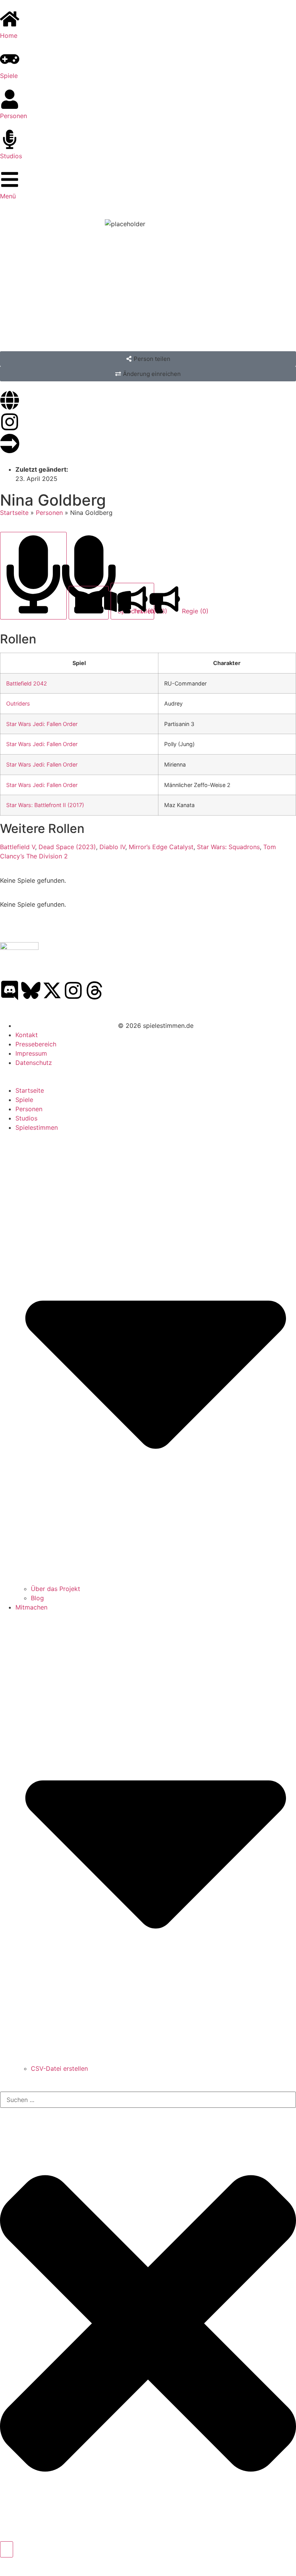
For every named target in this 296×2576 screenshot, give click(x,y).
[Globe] (10, 400)
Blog (37, 1598)
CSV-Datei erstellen (59, 2068)
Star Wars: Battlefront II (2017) (45, 805)
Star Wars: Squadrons (228, 847)
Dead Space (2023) (67, 847)
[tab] (33, 575)
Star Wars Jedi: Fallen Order (42, 724)
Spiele (24, 1100)
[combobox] (148, 2100)
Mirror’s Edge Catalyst (161, 847)
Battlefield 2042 (27, 683)
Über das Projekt (55, 1589)
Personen (49, 513)
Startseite (14, 513)
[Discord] (10, 990)
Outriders (18, 703)
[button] (148, 359)
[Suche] (7, 2549)
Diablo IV (112, 847)
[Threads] (94, 990)
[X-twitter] (52, 990)
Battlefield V (18, 847)
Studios (26, 1118)
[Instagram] (10, 422)
